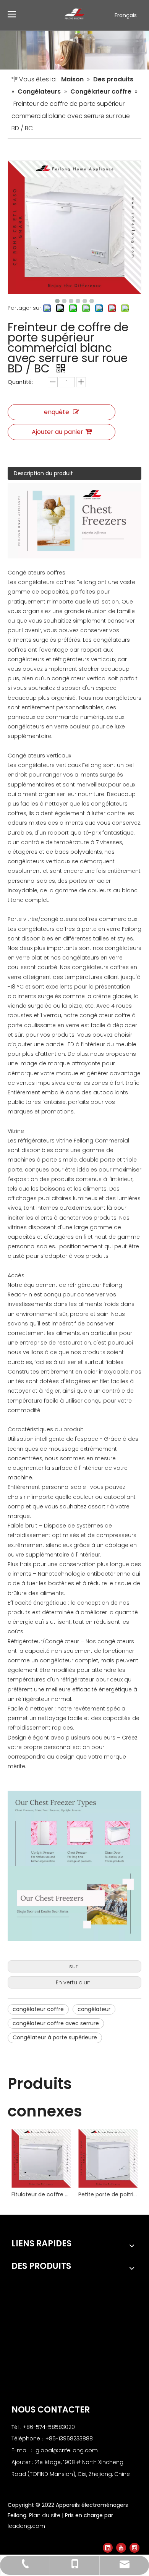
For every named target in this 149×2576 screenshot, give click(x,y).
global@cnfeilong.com (67, 2450)
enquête (57, 412)
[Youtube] (121, 2548)
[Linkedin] (108, 2548)
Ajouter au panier (57, 432)
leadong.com (26, 2526)
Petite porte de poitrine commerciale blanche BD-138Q (108, 2194)
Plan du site (45, 2515)
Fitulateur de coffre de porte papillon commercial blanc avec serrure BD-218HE (41, 2194)
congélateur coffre (38, 2009)
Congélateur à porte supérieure (55, 2037)
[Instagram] (134, 2548)
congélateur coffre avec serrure (56, 2023)
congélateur (94, 2009)
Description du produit (43, 473)
